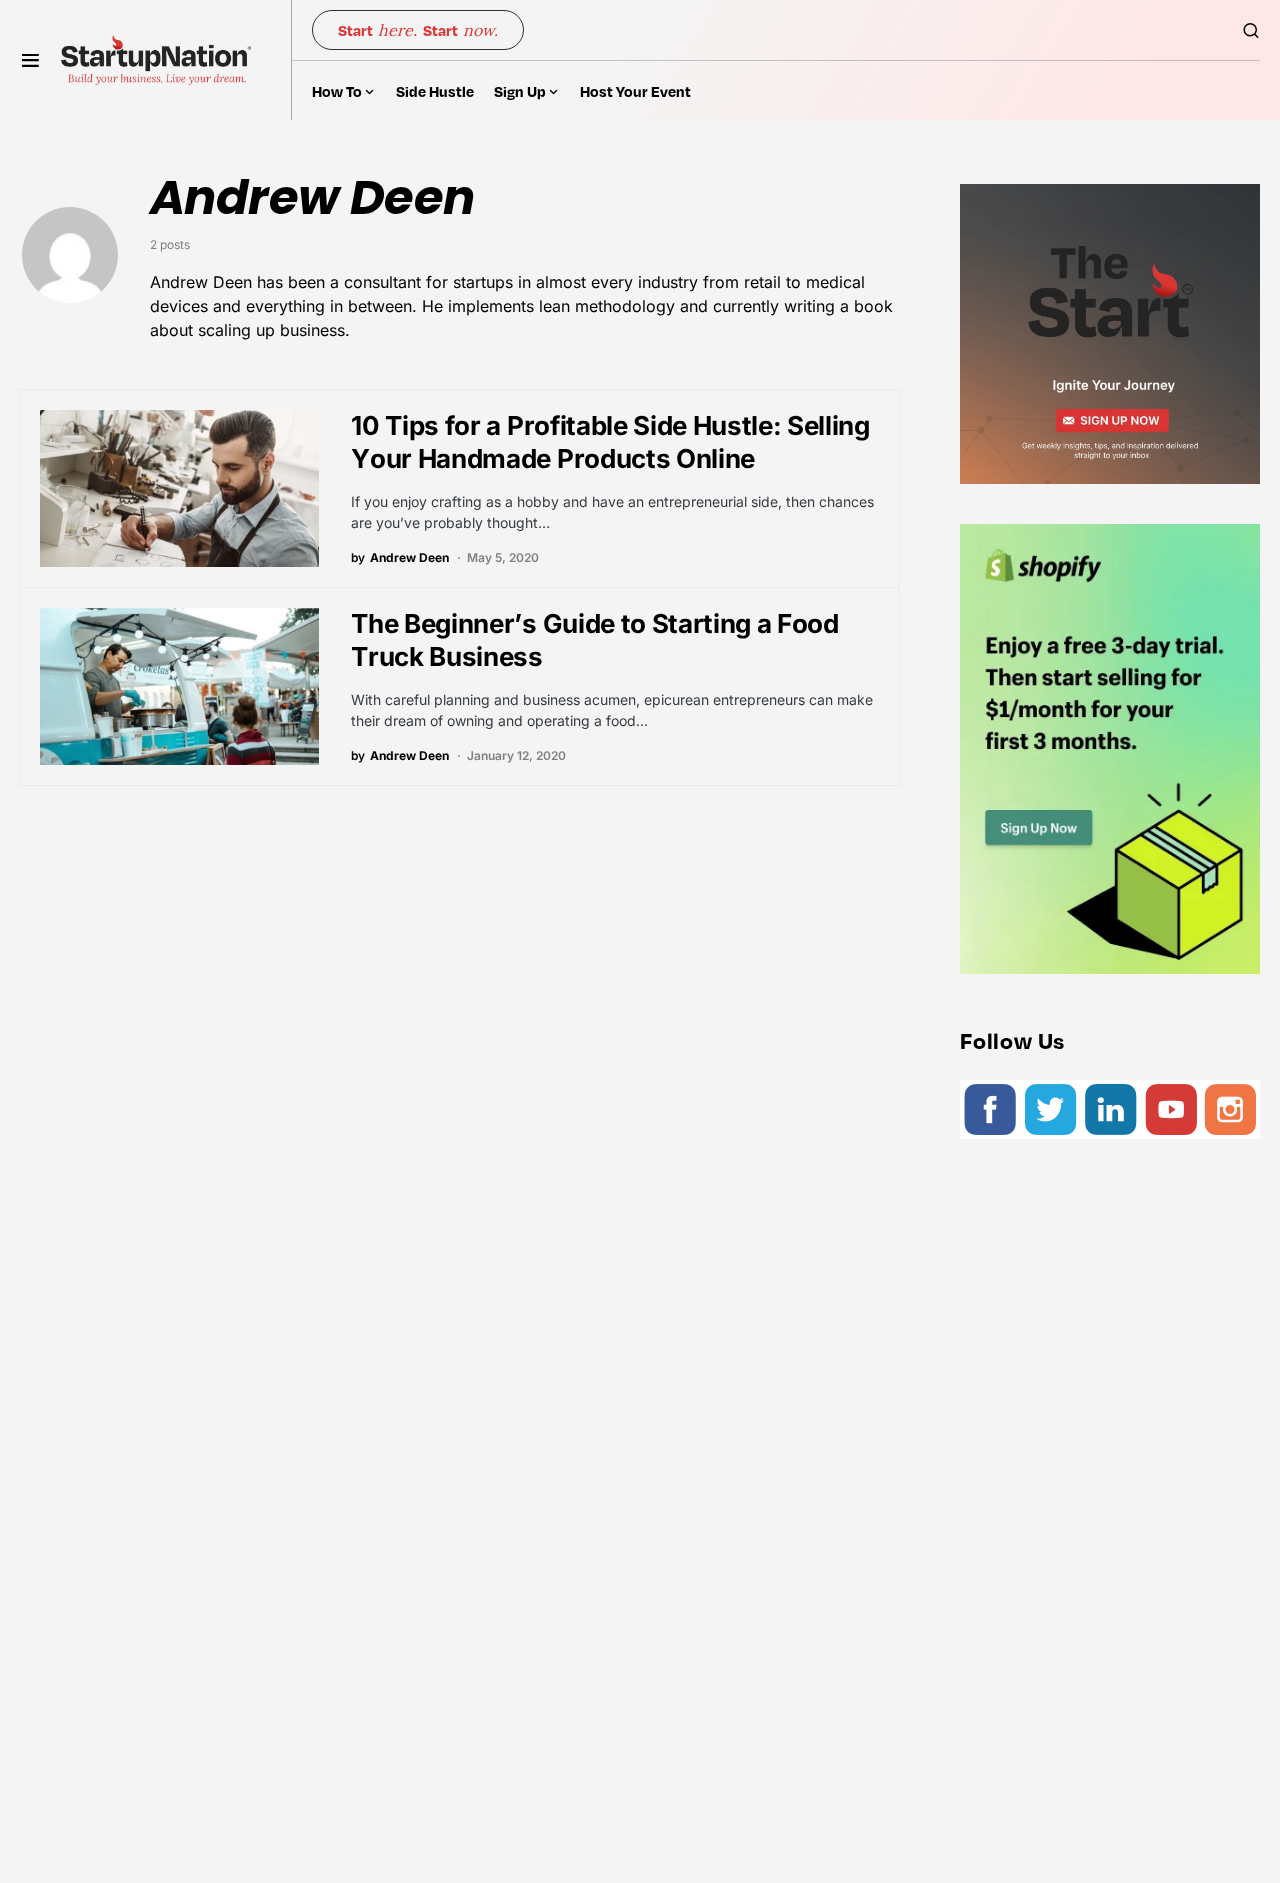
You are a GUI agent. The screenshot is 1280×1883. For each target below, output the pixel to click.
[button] (30, 60)
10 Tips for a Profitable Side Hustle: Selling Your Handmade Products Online (610, 442)
